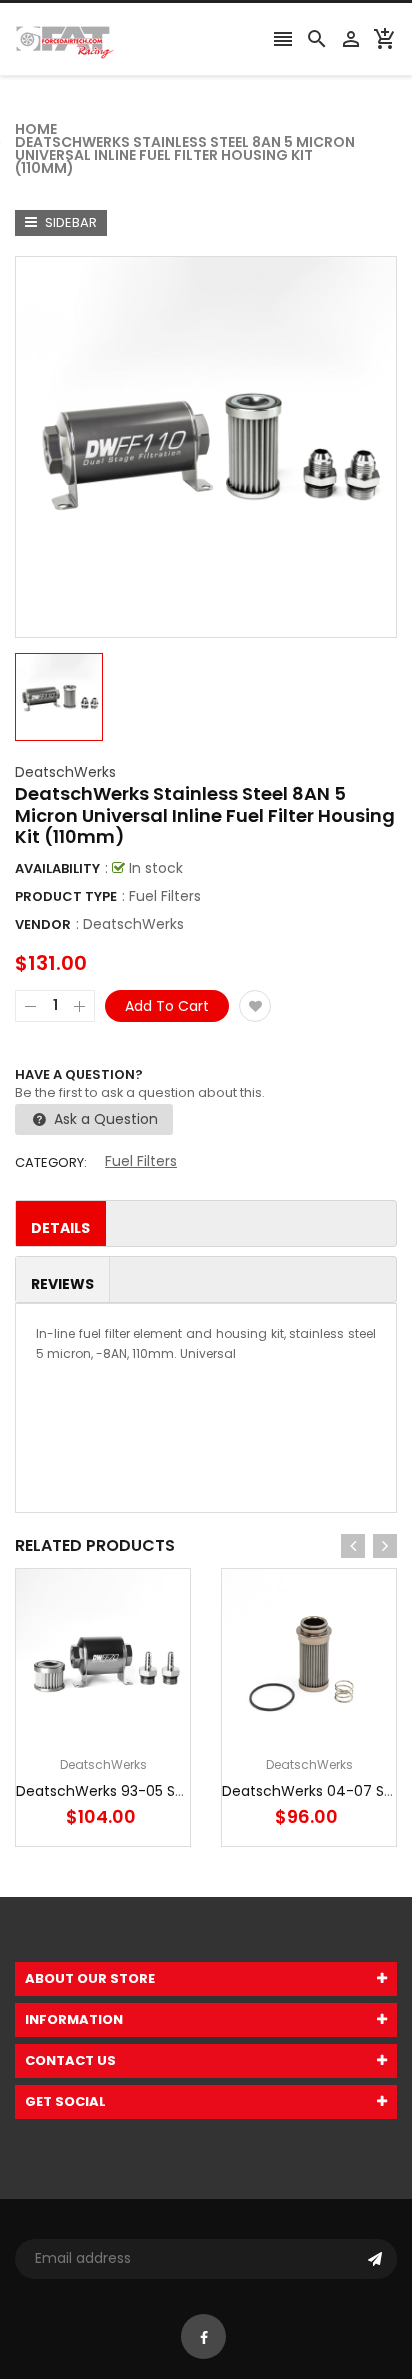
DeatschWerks (65, 772)
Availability (57, 868)
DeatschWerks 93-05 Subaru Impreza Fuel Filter (181, 1791)
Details (60, 1228)
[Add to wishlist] (255, 1006)
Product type (66, 896)
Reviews (62, 1284)
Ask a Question (104, 1119)
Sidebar (69, 222)
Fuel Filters (141, 1161)
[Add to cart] (133, 1718)
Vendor (43, 924)
